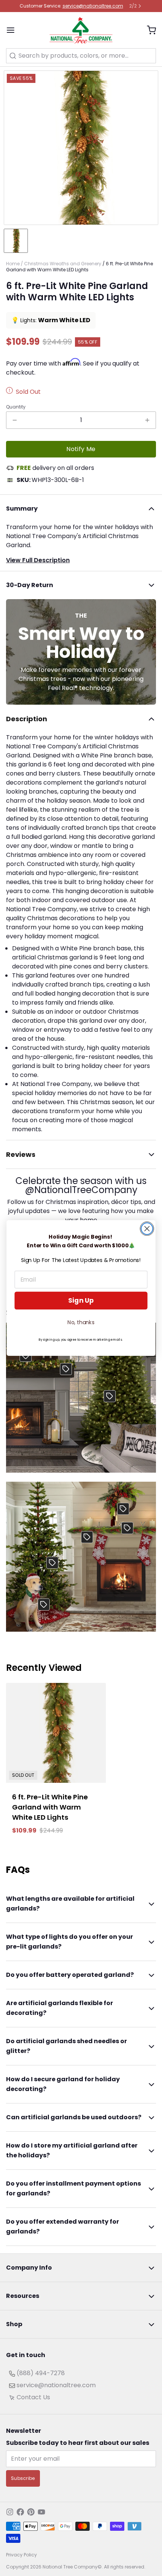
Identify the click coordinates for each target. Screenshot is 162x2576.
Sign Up (81, 1301)
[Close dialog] (147, 1229)
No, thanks (81, 1322)
